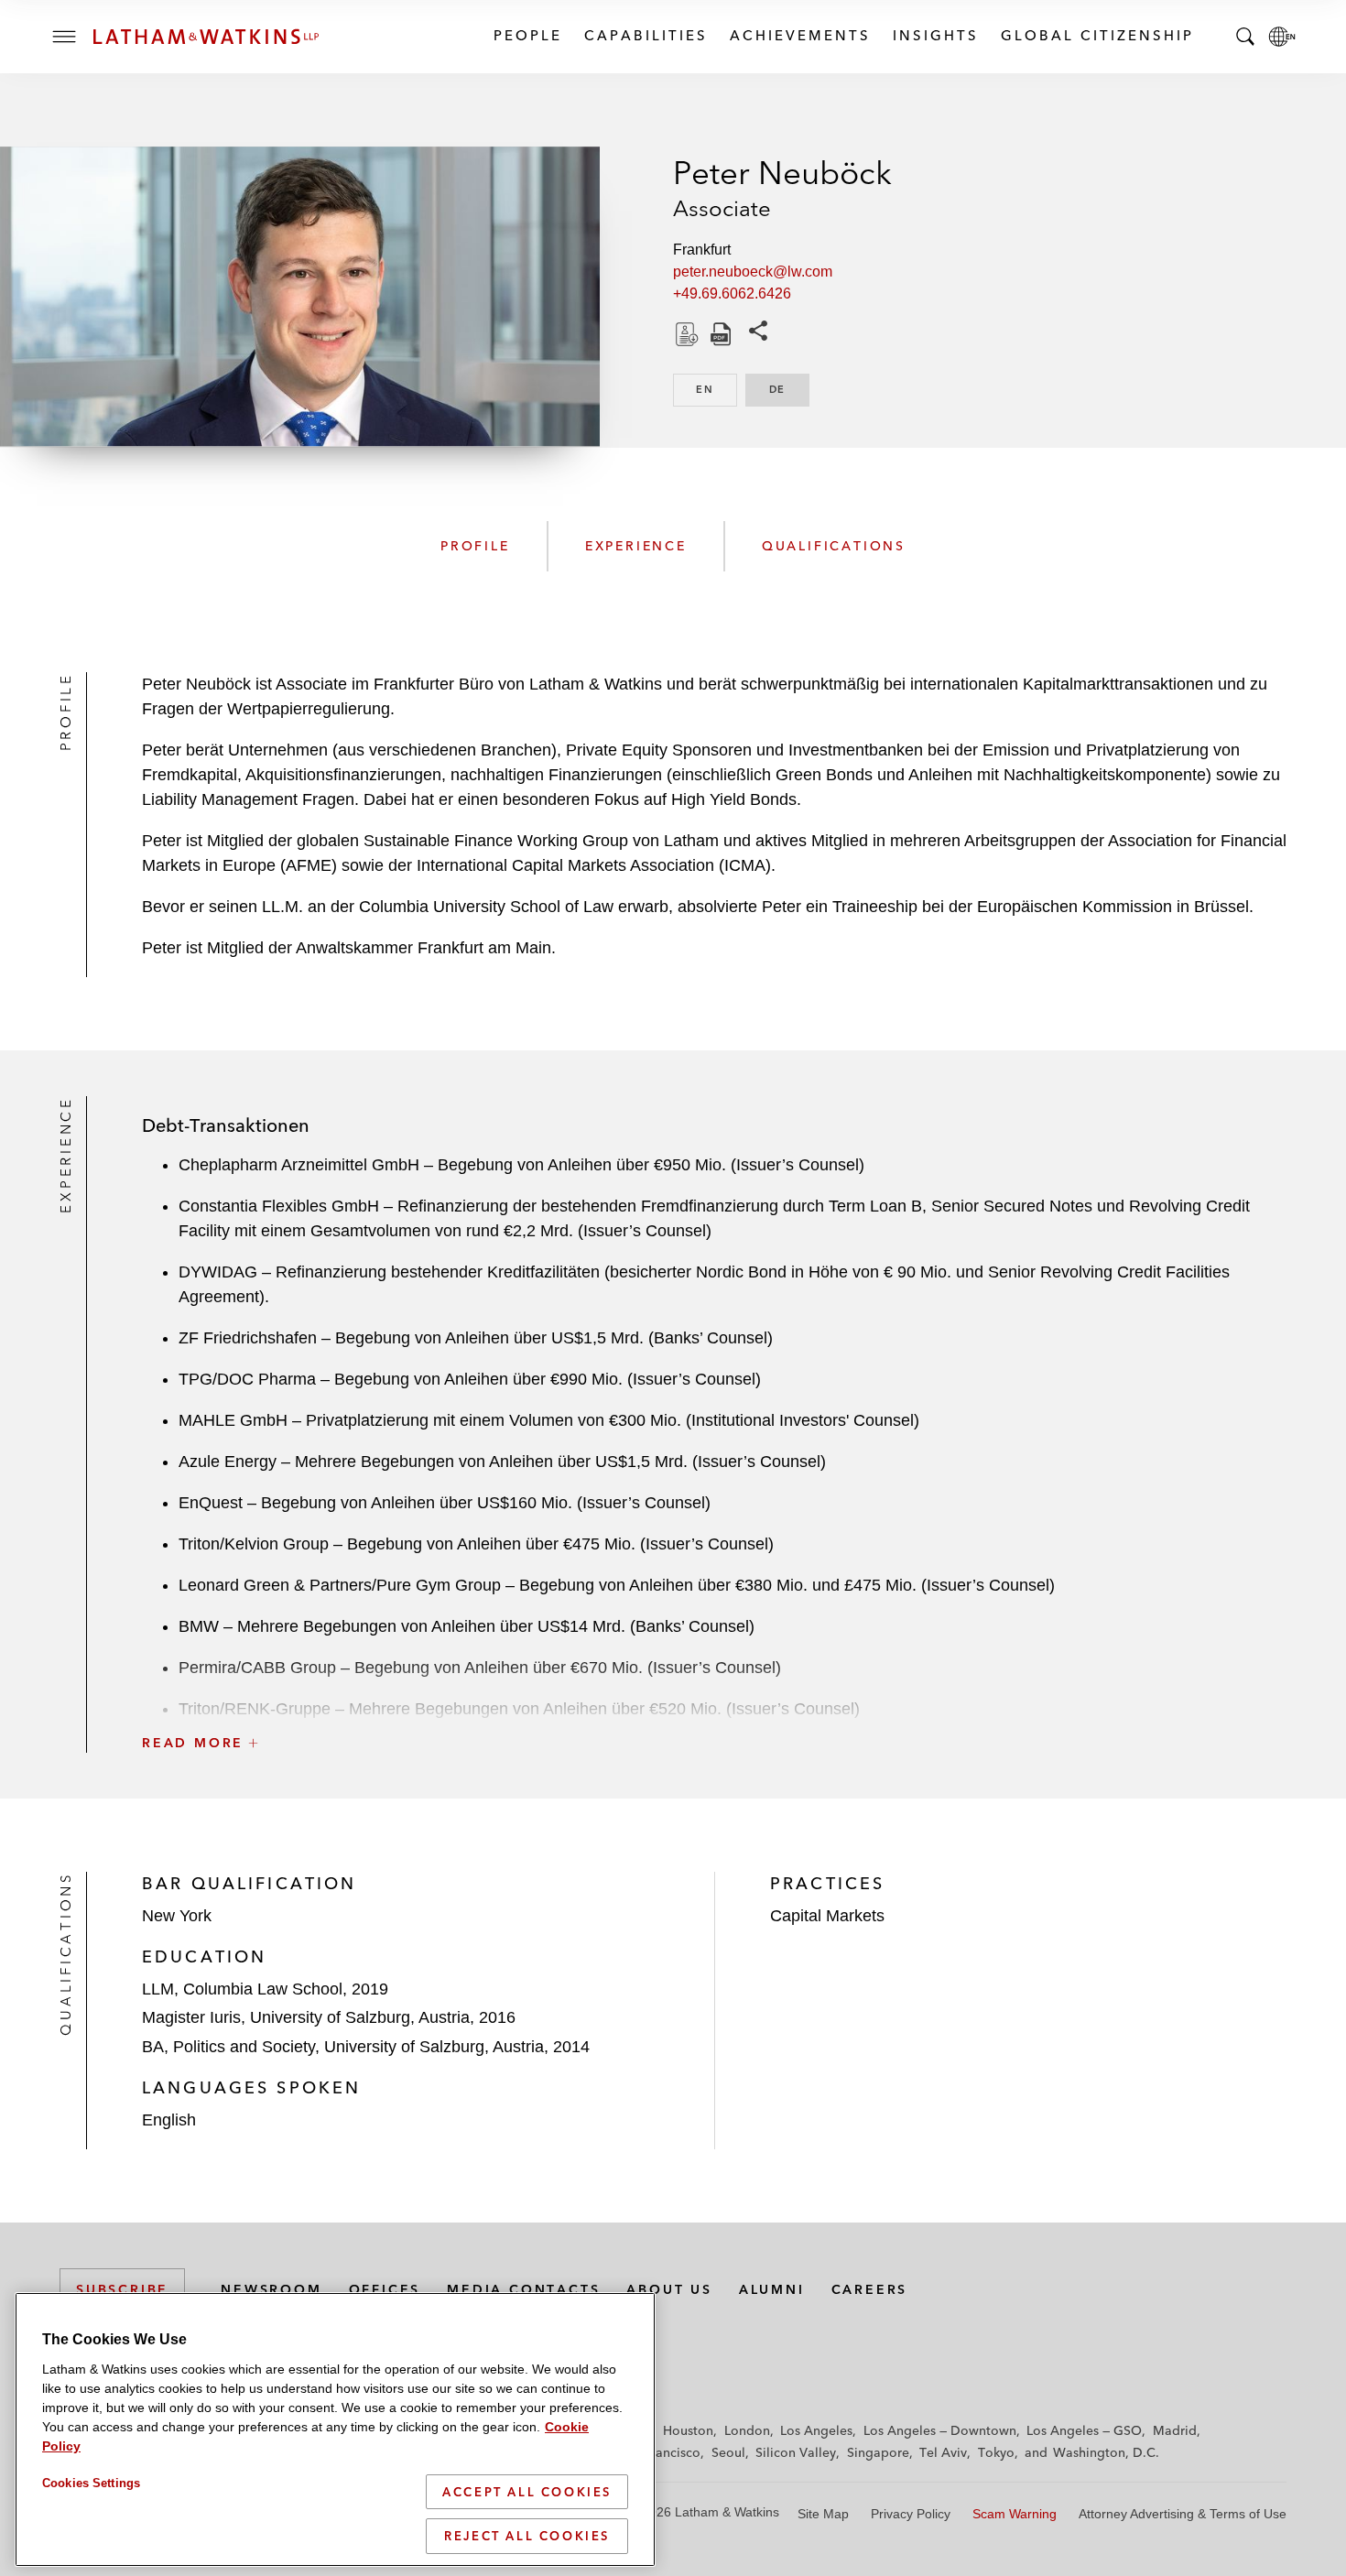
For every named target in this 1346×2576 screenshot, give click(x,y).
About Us (669, 2289)
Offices (385, 2289)
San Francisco (659, 2452)
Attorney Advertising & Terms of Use (1183, 2514)
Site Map (823, 2514)
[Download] (685, 334)
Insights (935, 35)
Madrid (1175, 2430)
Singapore (878, 2452)
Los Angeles (816, 2430)
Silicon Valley (796, 2452)
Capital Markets (827, 1916)
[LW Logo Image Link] (206, 37)
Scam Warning (1015, 2514)
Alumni (772, 2289)
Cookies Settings (91, 2483)
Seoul (728, 2452)
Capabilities (645, 35)
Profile (475, 546)
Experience (636, 546)
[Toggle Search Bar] (1245, 37)
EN (716, 389)
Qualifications (834, 546)
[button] (714, 1702)
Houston (688, 2430)
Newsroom (271, 2289)
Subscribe (122, 2289)
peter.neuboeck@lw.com (753, 272)
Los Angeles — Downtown (940, 2430)
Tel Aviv (943, 2452)
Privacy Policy (911, 2514)
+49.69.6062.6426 (732, 293)
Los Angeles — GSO (1084, 2430)
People (527, 35)
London (747, 2430)
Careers (870, 2289)
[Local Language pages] (1282, 37)
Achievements (799, 35)
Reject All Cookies (527, 2536)
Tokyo (996, 2452)
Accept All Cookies (527, 2492)
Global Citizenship (1096, 35)
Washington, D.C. (1106, 2452)
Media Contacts (523, 2289)
